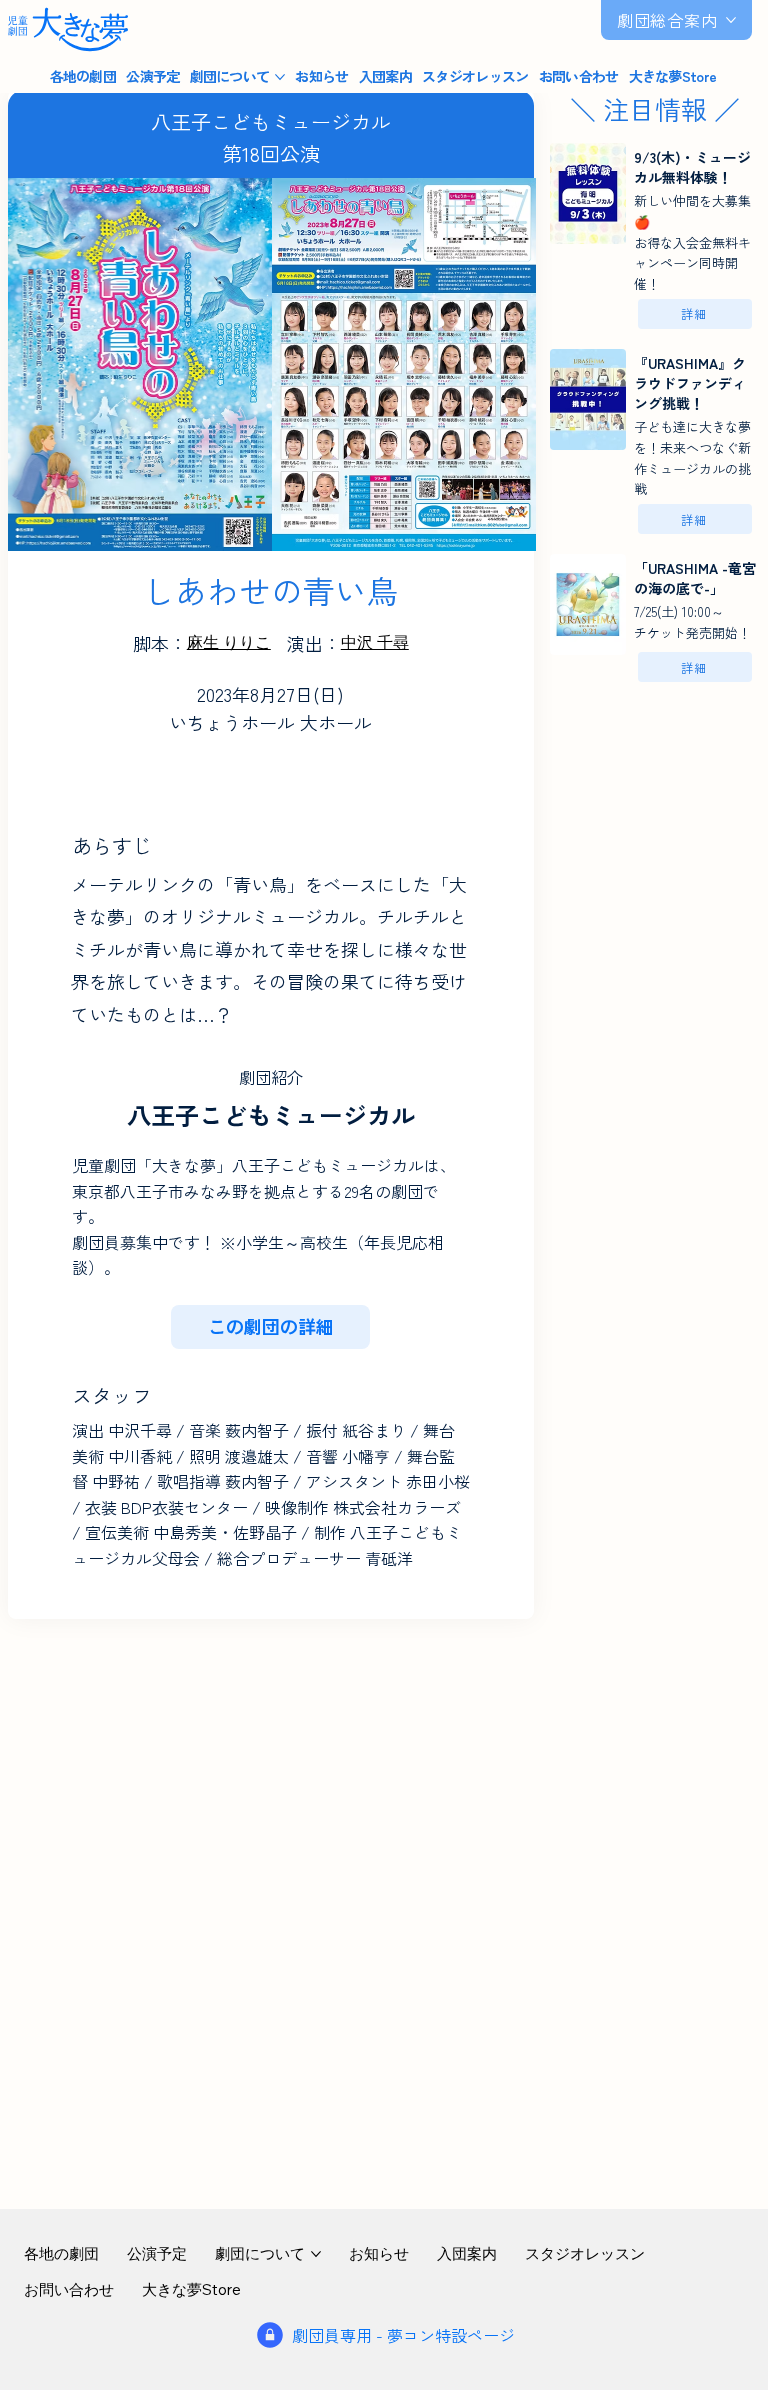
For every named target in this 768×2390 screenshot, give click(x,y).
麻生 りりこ (229, 642)
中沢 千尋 (375, 642)
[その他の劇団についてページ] (280, 77)
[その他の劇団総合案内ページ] (731, 20)
